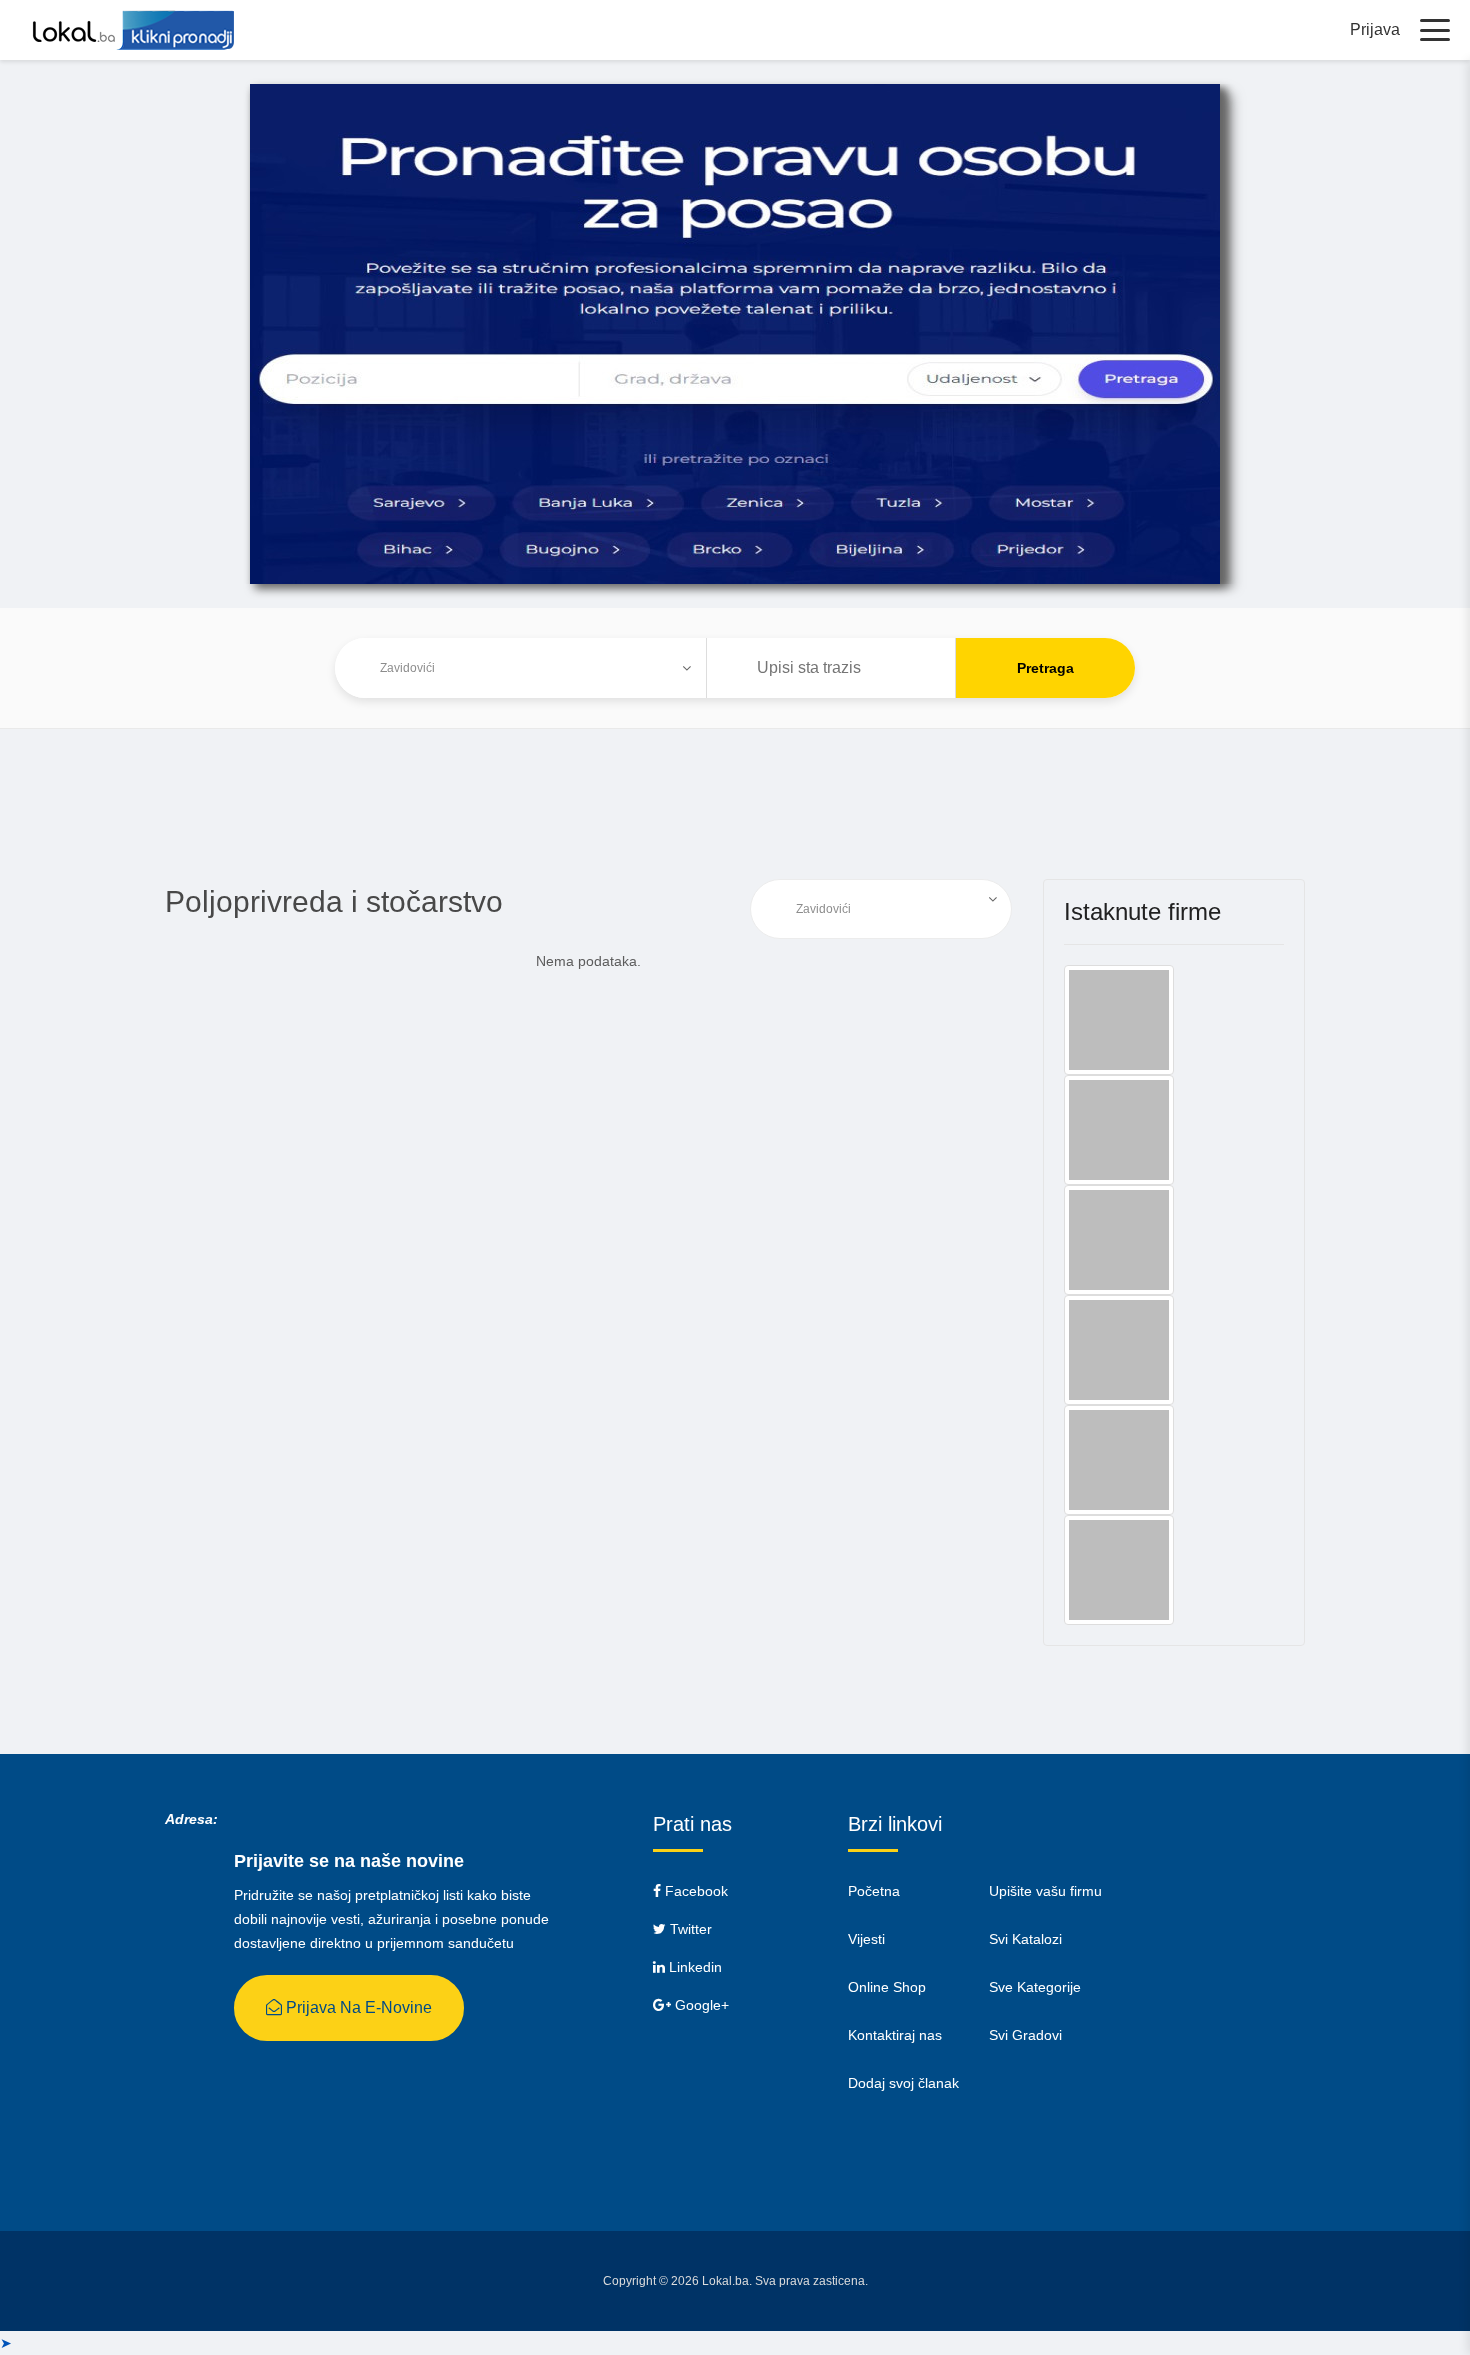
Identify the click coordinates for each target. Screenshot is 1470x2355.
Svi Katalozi (1025, 1939)
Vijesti (866, 1939)
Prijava (1375, 29)
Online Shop (887, 1987)
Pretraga (1045, 668)
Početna (874, 1891)
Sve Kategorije (1035, 1987)
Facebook (694, 1891)
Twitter (689, 1929)
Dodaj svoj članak (903, 2083)
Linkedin (693, 1967)
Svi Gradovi (1025, 2035)
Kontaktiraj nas (895, 2035)
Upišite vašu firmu (1045, 1891)
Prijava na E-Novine (357, 2007)
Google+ (700, 2005)
